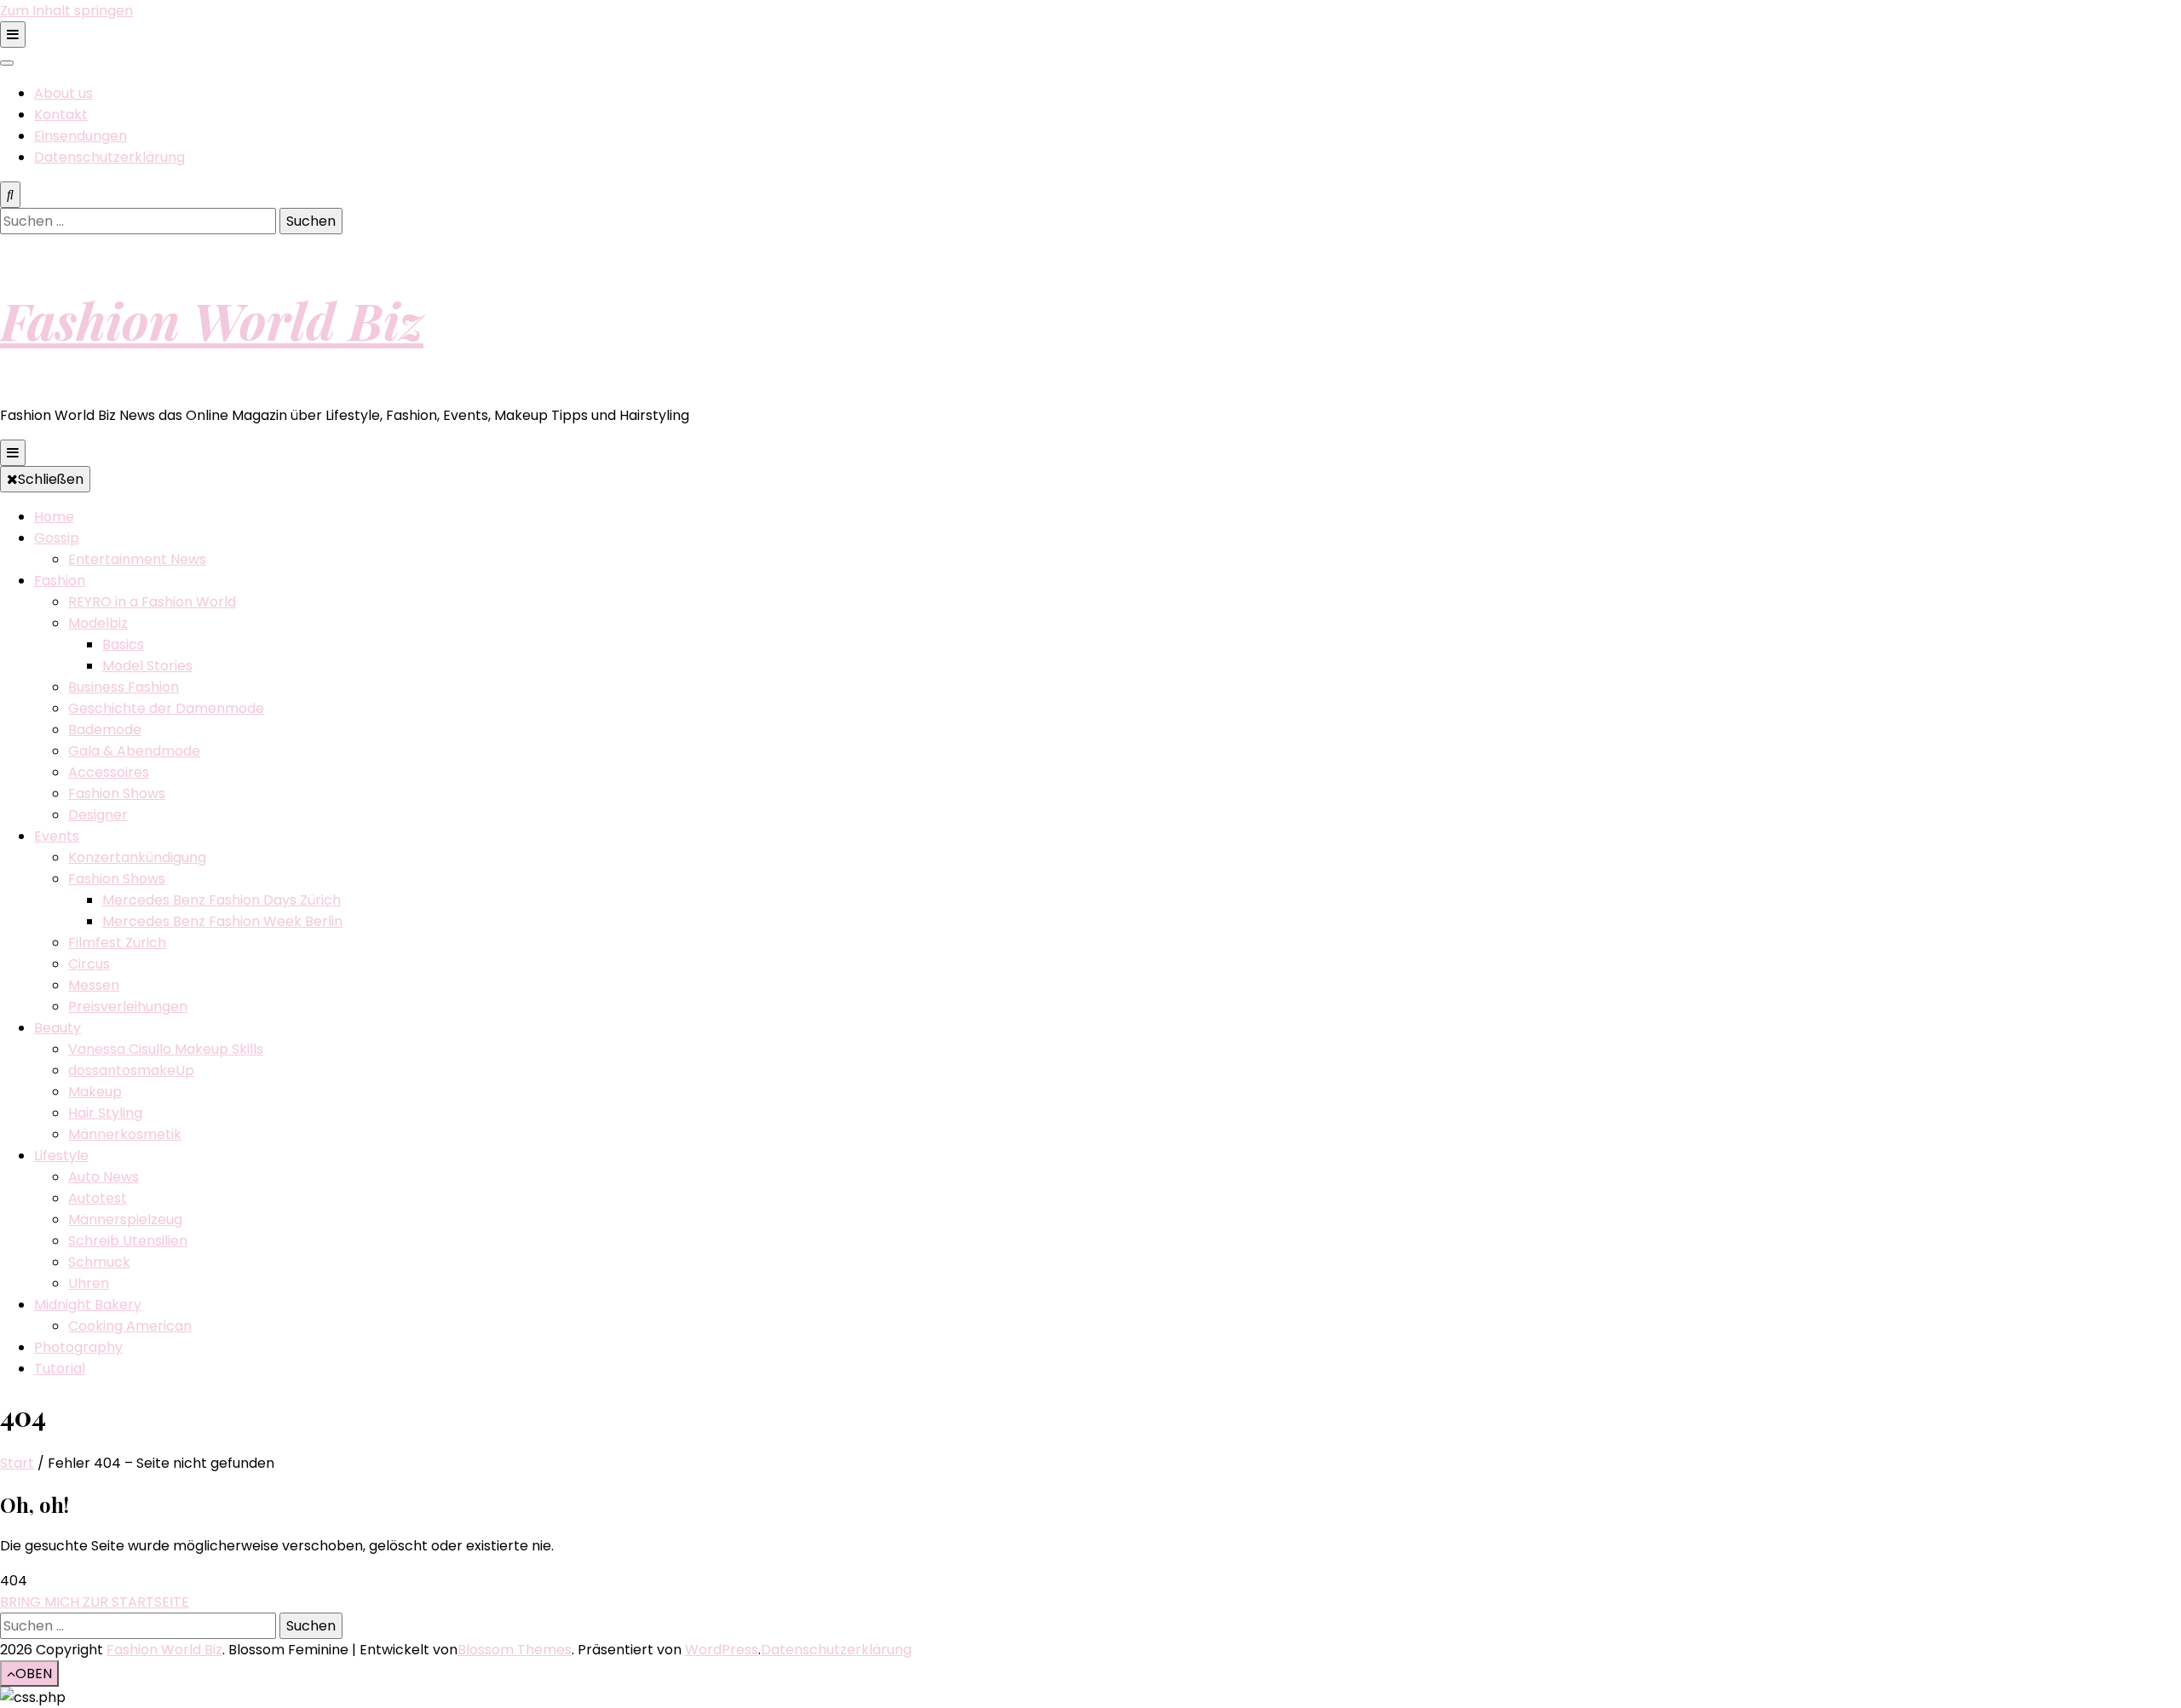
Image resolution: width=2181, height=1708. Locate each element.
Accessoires (109, 772)
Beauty (58, 1028)
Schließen (51, 479)
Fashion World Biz (212, 319)
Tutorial (60, 1369)
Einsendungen (81, 136)
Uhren (89, 1283)
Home (54, 517)
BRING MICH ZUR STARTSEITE (95, 1602)
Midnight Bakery (88, 1305)
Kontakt (61, 115)
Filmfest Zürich (117, 943)
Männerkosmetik (125, 1134)
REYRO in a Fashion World (152, 602)
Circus (89, 964)
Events (57, 836)
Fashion (60, 581)
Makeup (95, 1092)
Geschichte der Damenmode (166, 708)
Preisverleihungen (128, 1006)
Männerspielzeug (125, 1219)
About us (63, 93)
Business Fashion (124, 687)
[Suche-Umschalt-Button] (10, 195)
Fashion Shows (117, 794)
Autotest (98, 1198)
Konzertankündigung (137, 857)
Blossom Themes (515, 1650)
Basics (123, 644)
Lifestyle (61, 1156)
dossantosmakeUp (131, 1070)
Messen (94, 985)
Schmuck (99, 1262)
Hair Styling (105, 1113)
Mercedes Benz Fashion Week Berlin (222, 921)
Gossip (57, 538)
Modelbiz (98, 623)
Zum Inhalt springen (66, 11)
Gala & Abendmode (134, 751)
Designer (98, 815)
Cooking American (130, 1326)
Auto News (104, 1177)
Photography (78, 1347)
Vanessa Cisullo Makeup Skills (166, 1049)
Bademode (105, 730)
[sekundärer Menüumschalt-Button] (13, 35)
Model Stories (147, 666)
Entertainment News (137, 559)
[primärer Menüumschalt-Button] (13, 453)
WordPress (722, 1650)
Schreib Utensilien (128, 1241)
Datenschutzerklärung (109, 157)
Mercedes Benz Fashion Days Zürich (222, 900)
